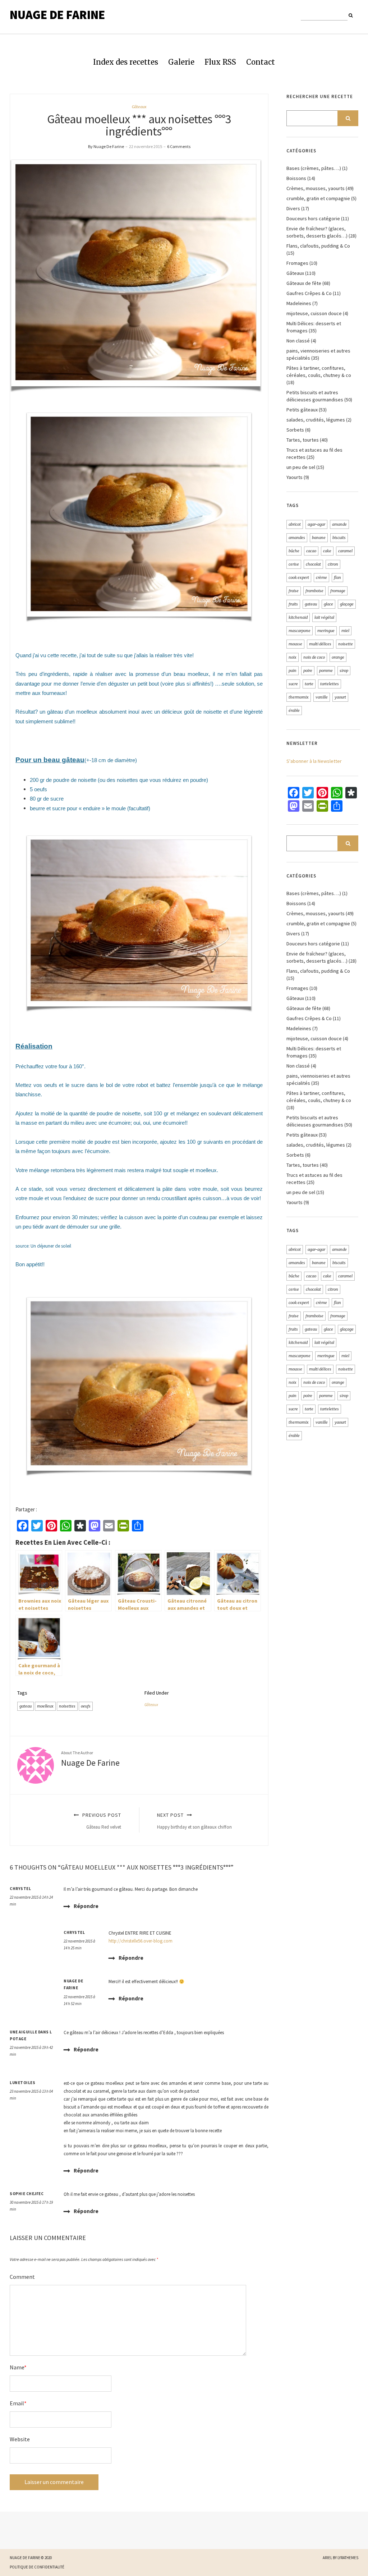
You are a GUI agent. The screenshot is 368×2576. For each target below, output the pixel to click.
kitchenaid (298, 617)
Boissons (296, 178)
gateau (26, 1706)
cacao (311, 551)
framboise (314, 591)
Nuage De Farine (57, 15)
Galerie (181, 62)
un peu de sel (301, 467)
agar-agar (316, 524)
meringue (326, 631)
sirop (344, 671)
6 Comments (179, 146)
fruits (293, 604)
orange (338, 657)
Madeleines (299, 303)
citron (333, 564)
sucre (293, 684)
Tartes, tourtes (303, 440)
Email (18, 2403)
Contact (261, 62)
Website (20, 2439)
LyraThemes (348, 2558)
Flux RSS (220, 62)
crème (321, 577)
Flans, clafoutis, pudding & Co (318, 246)
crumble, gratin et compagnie (318, 198)
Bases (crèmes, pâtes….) (314, 168)
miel (345, 631)
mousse (295, 644)
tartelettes (330, 684)
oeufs (86, 1706)
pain (293, 671)
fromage (338, 591)
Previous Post (101, 1821)
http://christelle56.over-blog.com (141, 1941)
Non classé (298, 341)
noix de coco (314, 657)
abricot (295, 524)
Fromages (297, 263)
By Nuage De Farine (106, 146)
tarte (309, 684)
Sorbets (295, 430)
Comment (22, 2277)
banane (319, 538)
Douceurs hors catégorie (313, 218)
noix (293, 657)
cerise (294, 564)
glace (328, 604)
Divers (293, 208)
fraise (294, 591)
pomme (326, 671)
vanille (322, 697)
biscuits (339, 538)
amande (339, 524)
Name (18, 2367)
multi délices (320, 644)
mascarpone (300, 631)
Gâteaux (139, 107)
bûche (294, 551)
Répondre (86, 1906)
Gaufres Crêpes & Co (309, 293)
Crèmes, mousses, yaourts (316, 188)
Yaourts (295, 477)
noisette (346, 644)
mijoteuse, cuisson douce (314, 313)
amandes (297, 538)
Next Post (194, 1821)
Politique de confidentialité (37, 2567)
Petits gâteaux (302, 410)
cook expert (299, 577)
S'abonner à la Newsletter (314, 761)
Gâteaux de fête (304, 283)
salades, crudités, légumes (316, 420)
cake (327, 551)
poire (308, 671)
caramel (345, 551)
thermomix (299, 697)
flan (337, 577)
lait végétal (324, 617)
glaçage (347, 604)
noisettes (67, 1706)
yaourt (340, 697)
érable (294, 710)
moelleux (45, 1706)
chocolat (313, 564)
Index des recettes (126, 62)
